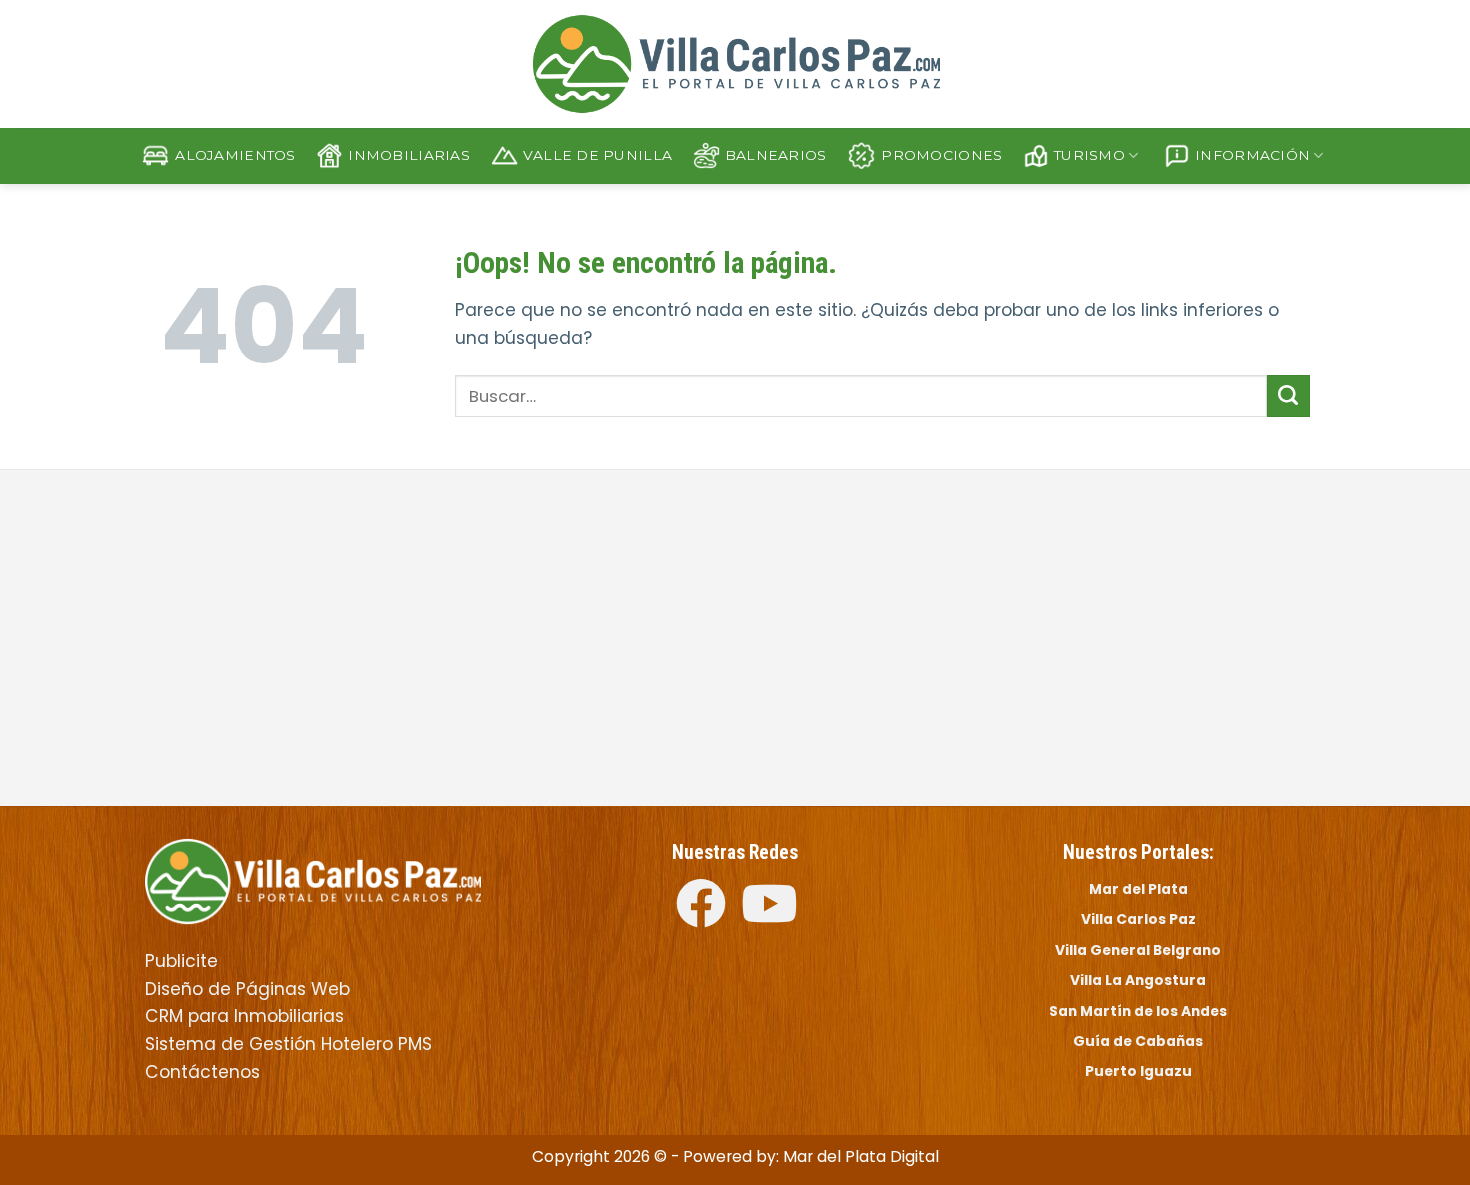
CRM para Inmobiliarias (244, 1016)
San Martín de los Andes (1138, 1011)
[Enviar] (1288, 396)
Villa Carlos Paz (1138, 919)
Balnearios (776, 155)
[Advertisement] (432, 640)
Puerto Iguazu (1138, 1071)
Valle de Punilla (597, 155)
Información (1252, 155)
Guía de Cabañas (1138, 1041)
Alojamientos (235, 155)
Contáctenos (202, 1072)
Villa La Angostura (1138, 980)
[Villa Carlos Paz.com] (313, 880)
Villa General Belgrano (1138, 950)
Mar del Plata (1138, 889)
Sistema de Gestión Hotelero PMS (288, 1044)
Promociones (941, 155)
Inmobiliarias (409, 155)
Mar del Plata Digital (861, 1156)
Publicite (181, 961)
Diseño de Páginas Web (247, 989)
